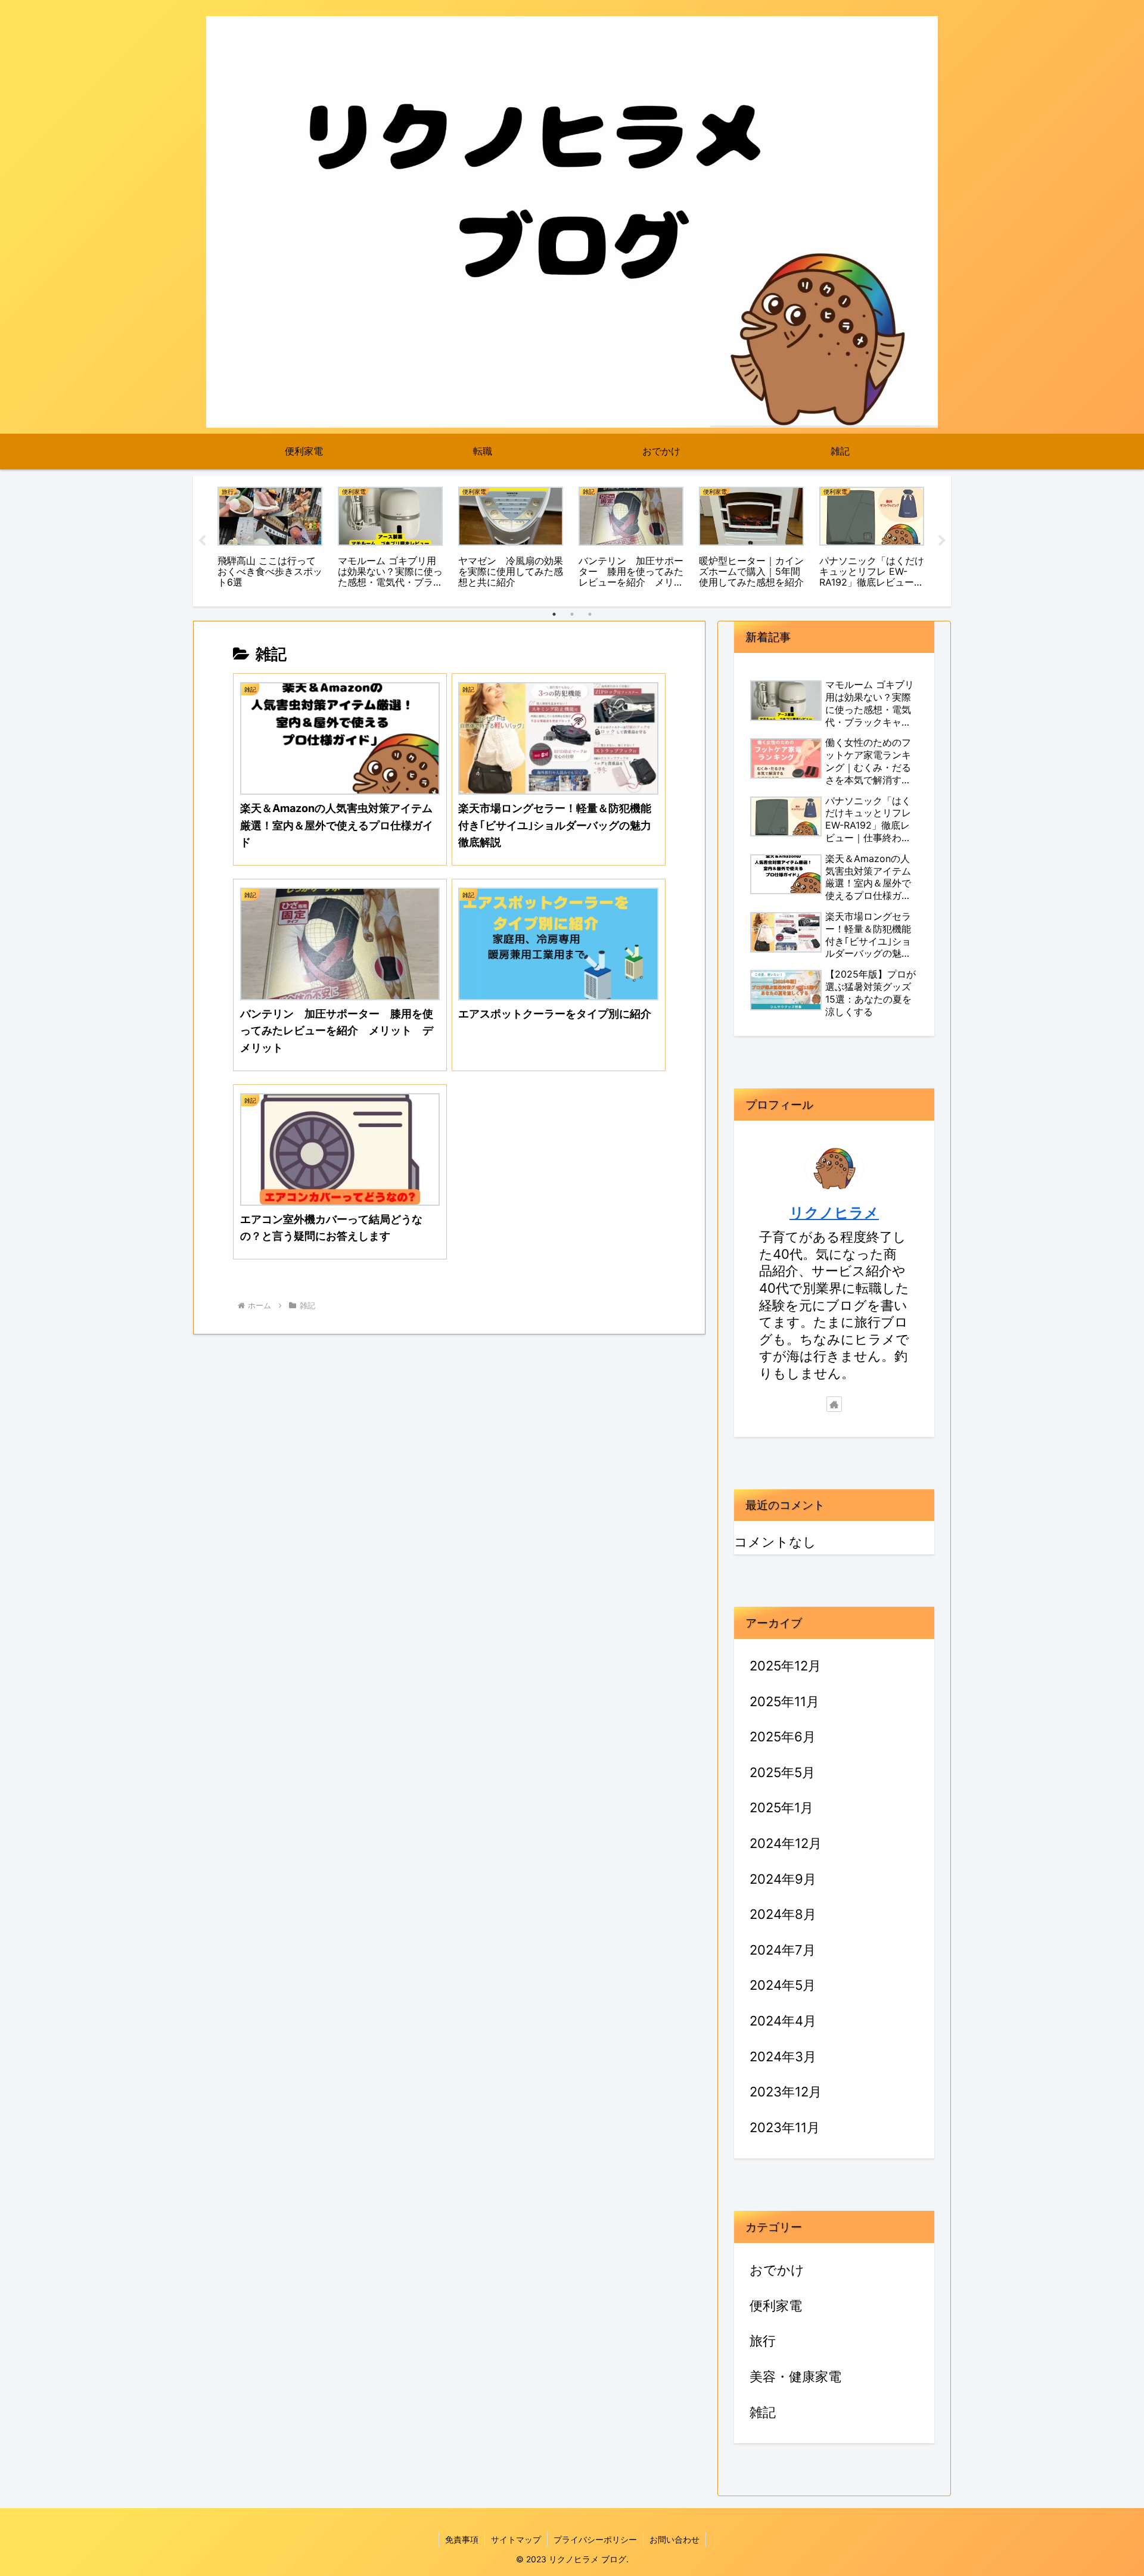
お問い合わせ (674, 2539)
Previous (202, 541)
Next (942, 541)
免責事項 (462, 2539)
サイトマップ (516, 2539)
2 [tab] (572, 614)
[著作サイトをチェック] (834, 1404)
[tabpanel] (270, 539)
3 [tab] (590, 614)
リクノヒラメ (834, 1213)
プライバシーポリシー (595, 2539)
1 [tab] (554, 614)
